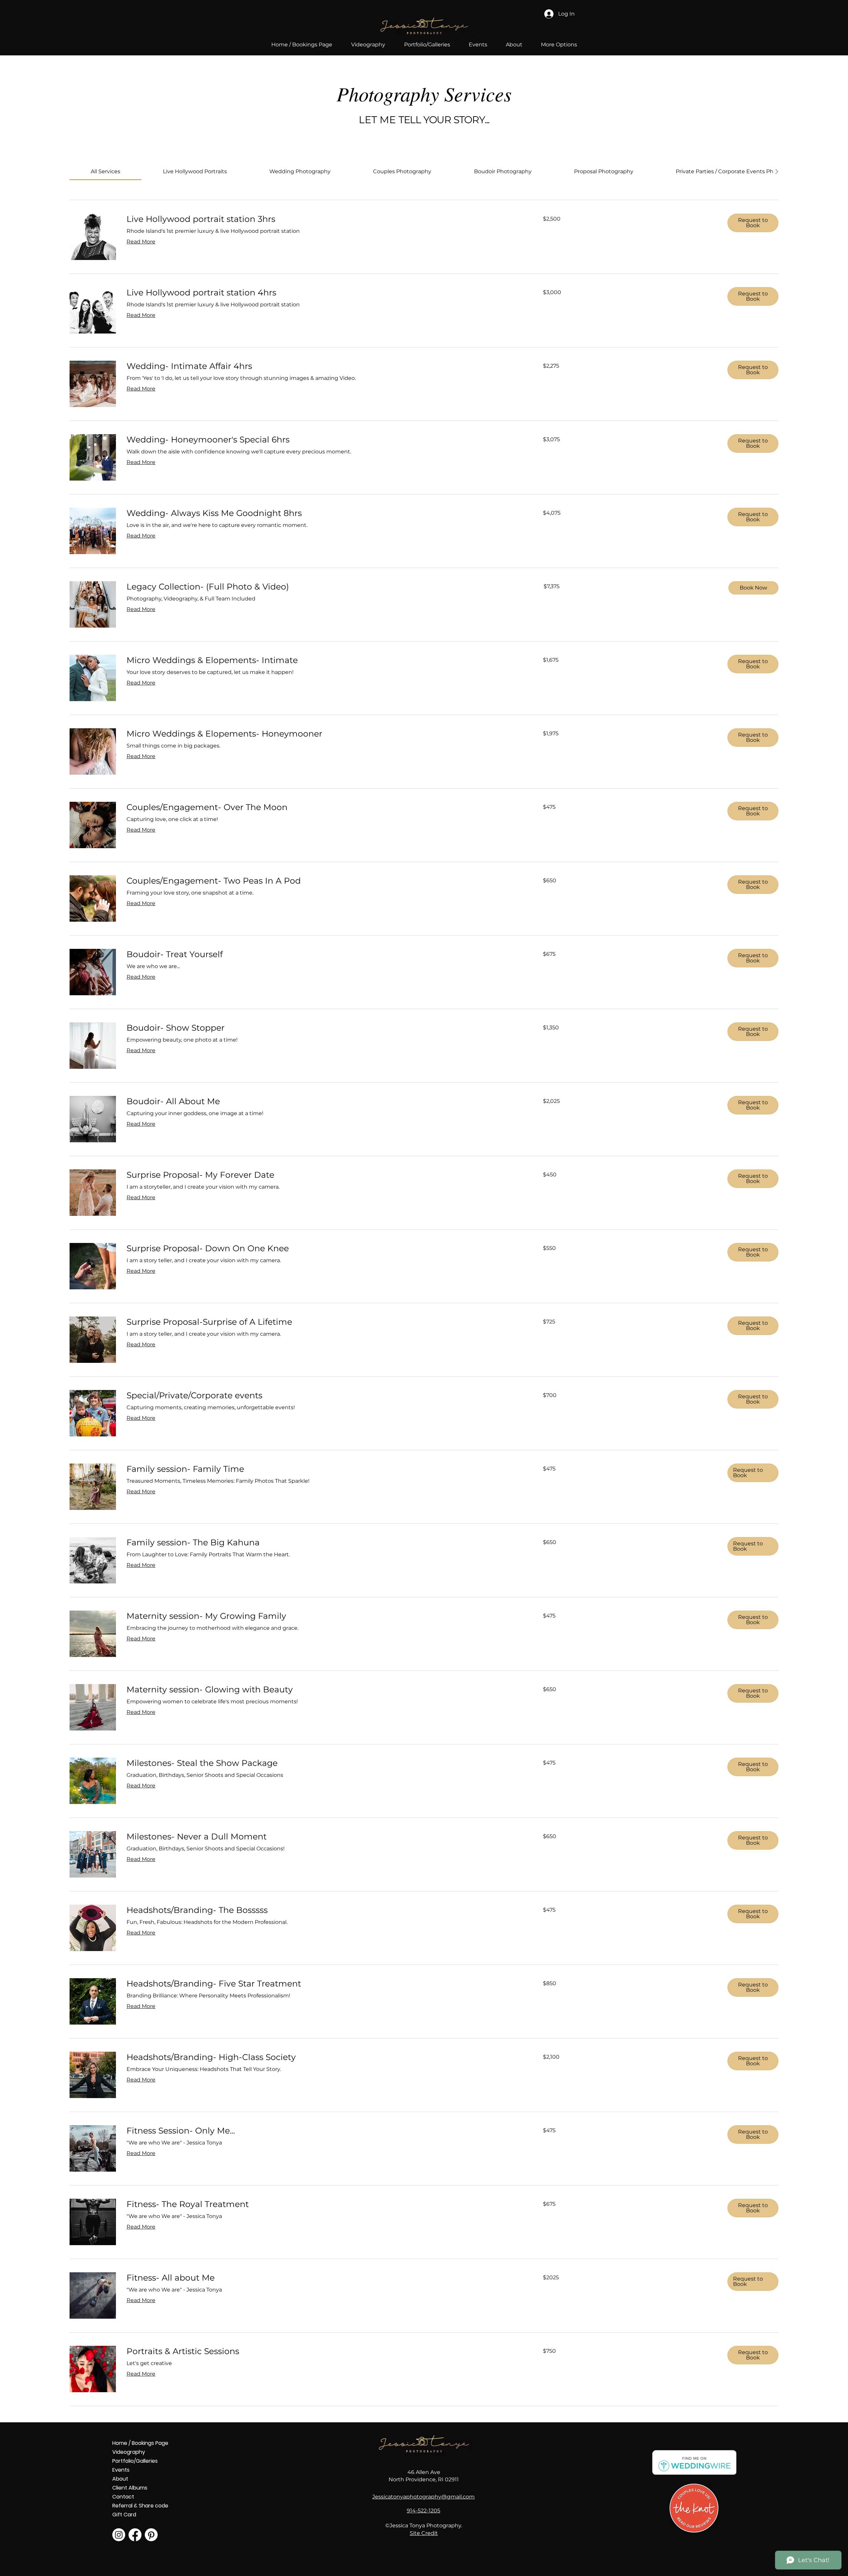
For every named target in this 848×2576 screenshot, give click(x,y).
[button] (427, 45)
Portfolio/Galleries (135, 2461)
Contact (123, 2497)
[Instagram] (119, 2535)
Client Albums (130, 2488)
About (120, 2479)
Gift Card (124, 2515)
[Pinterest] (151, 2535)
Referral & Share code (136, 2506)
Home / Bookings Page (136, 2443)
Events (121, 2470)
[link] (106, 171)
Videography (129, 2452)
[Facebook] (135, 2535)
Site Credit (424, 2533)
